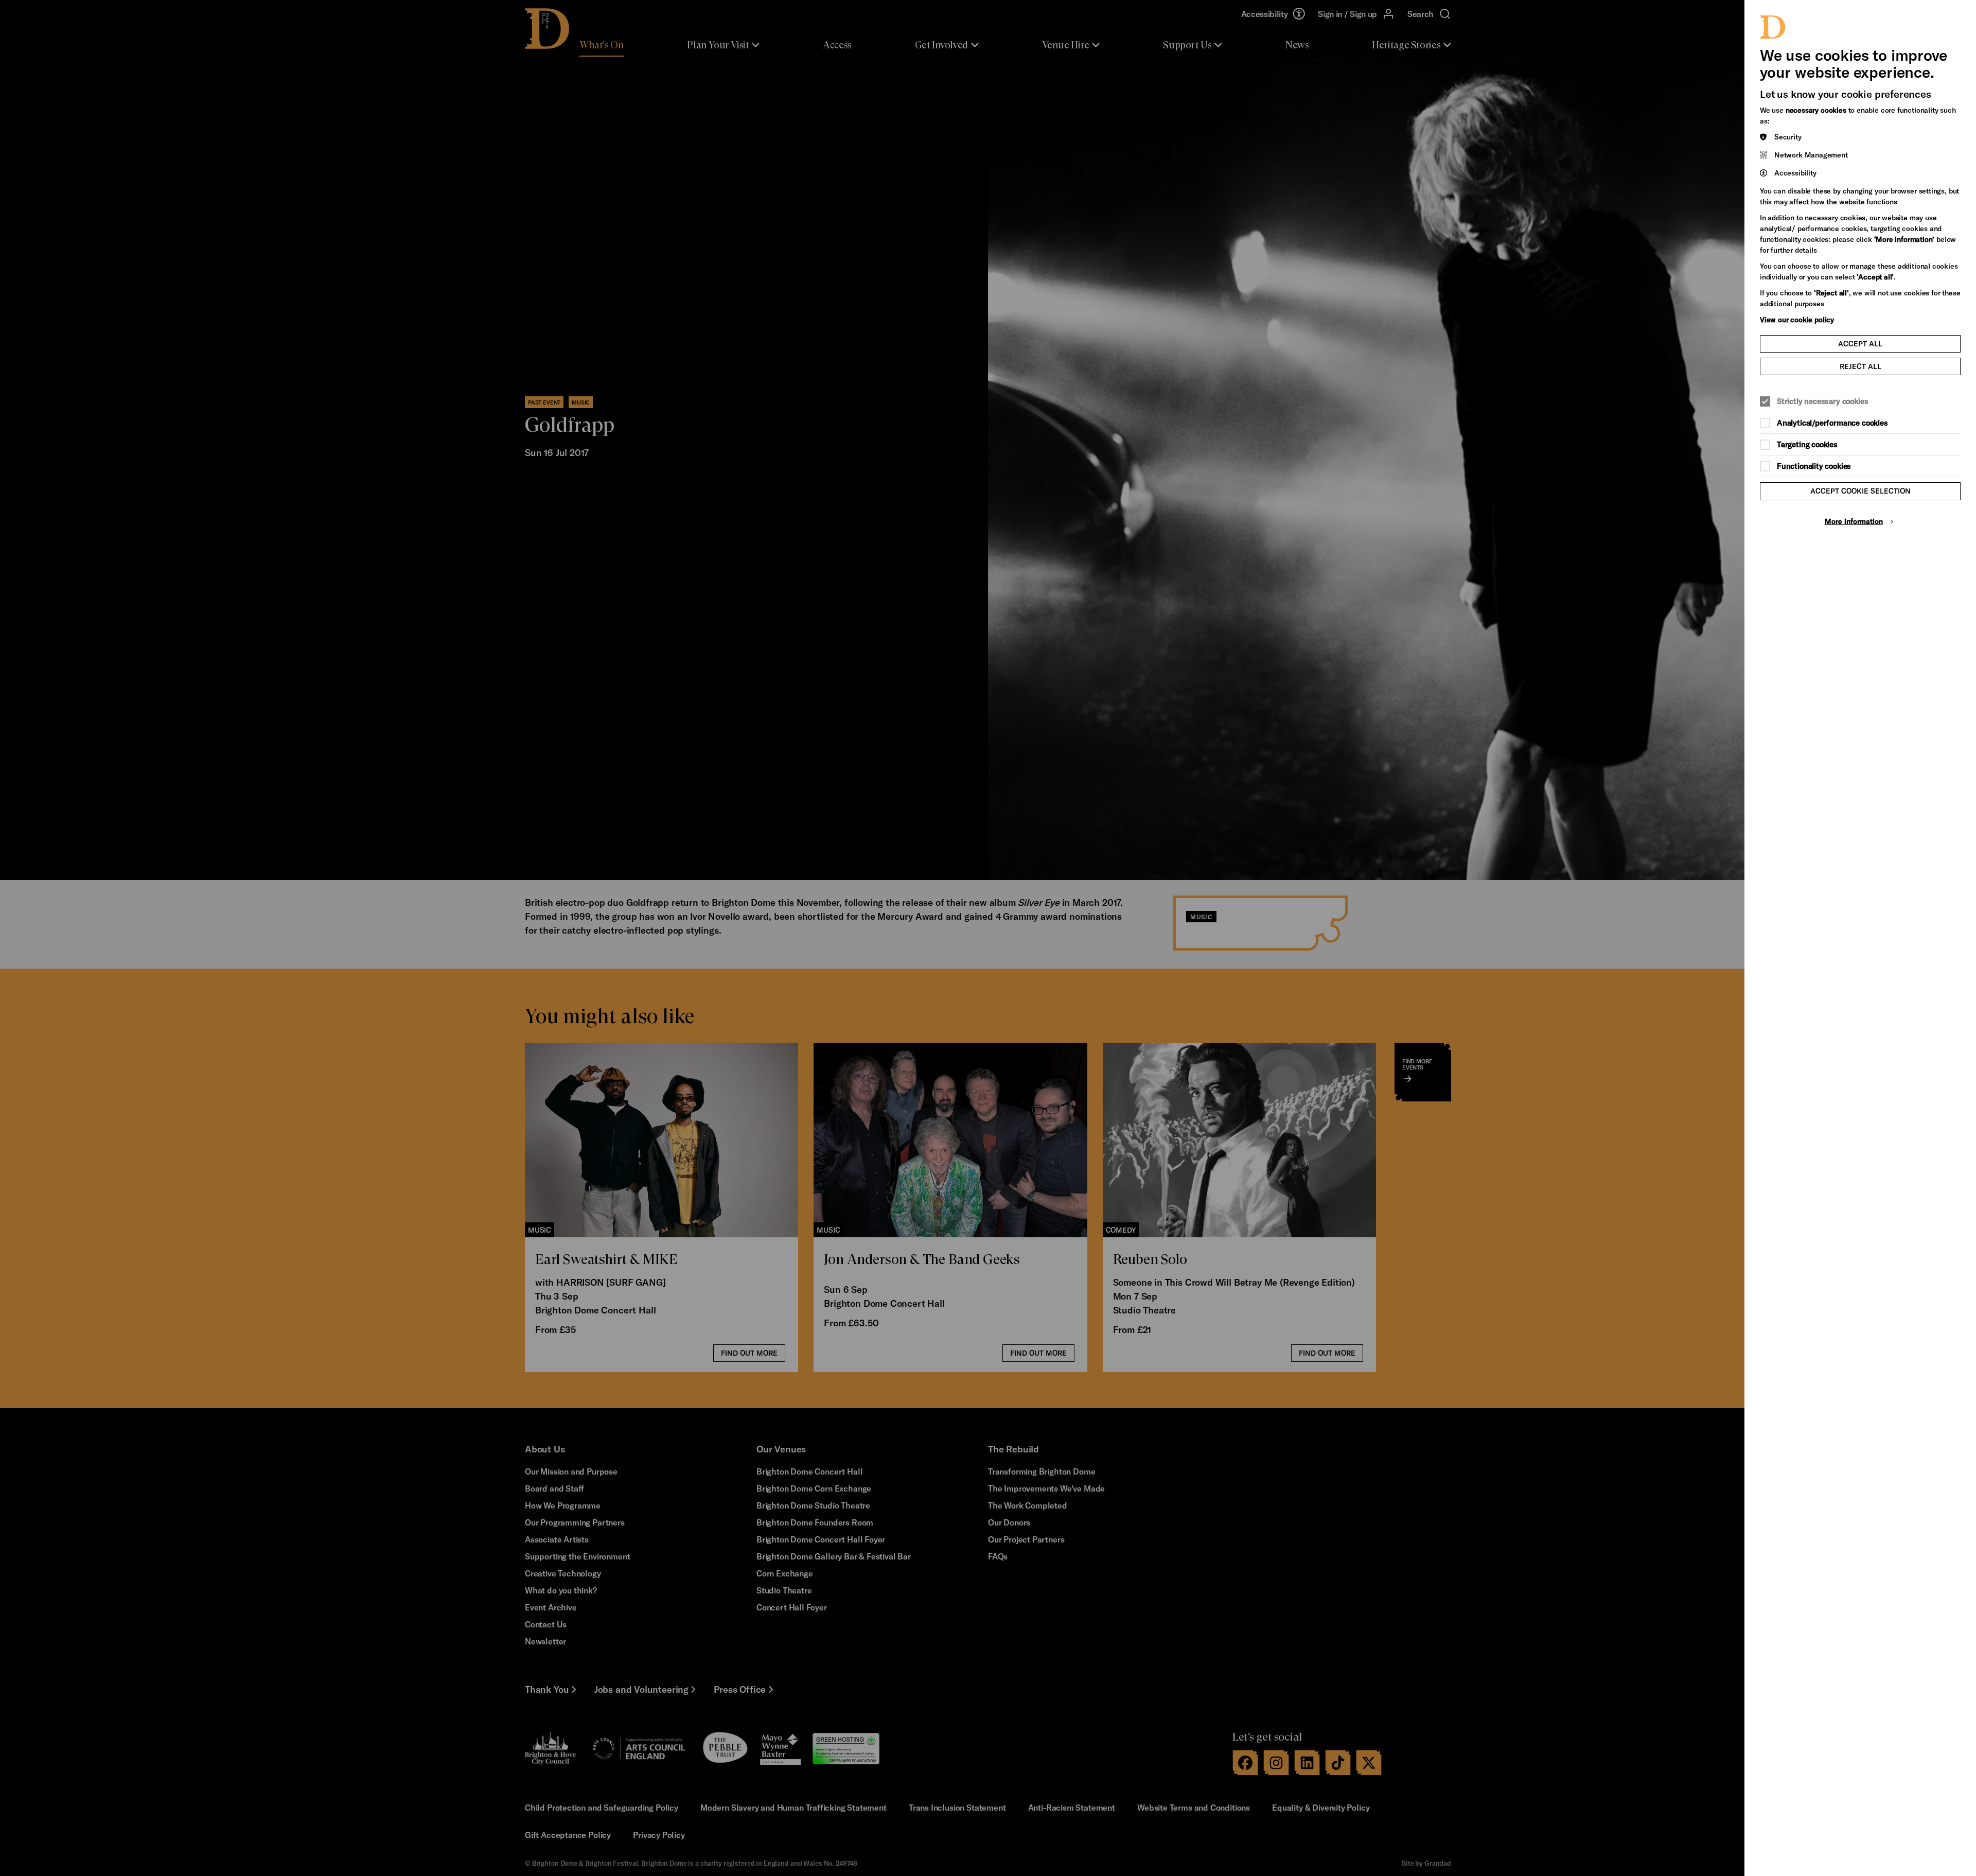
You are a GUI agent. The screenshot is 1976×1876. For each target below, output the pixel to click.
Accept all (1860, 344)
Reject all (1860, 366)
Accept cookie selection (1860, 491)
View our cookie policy (1797, 319)
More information (1854, 521)
